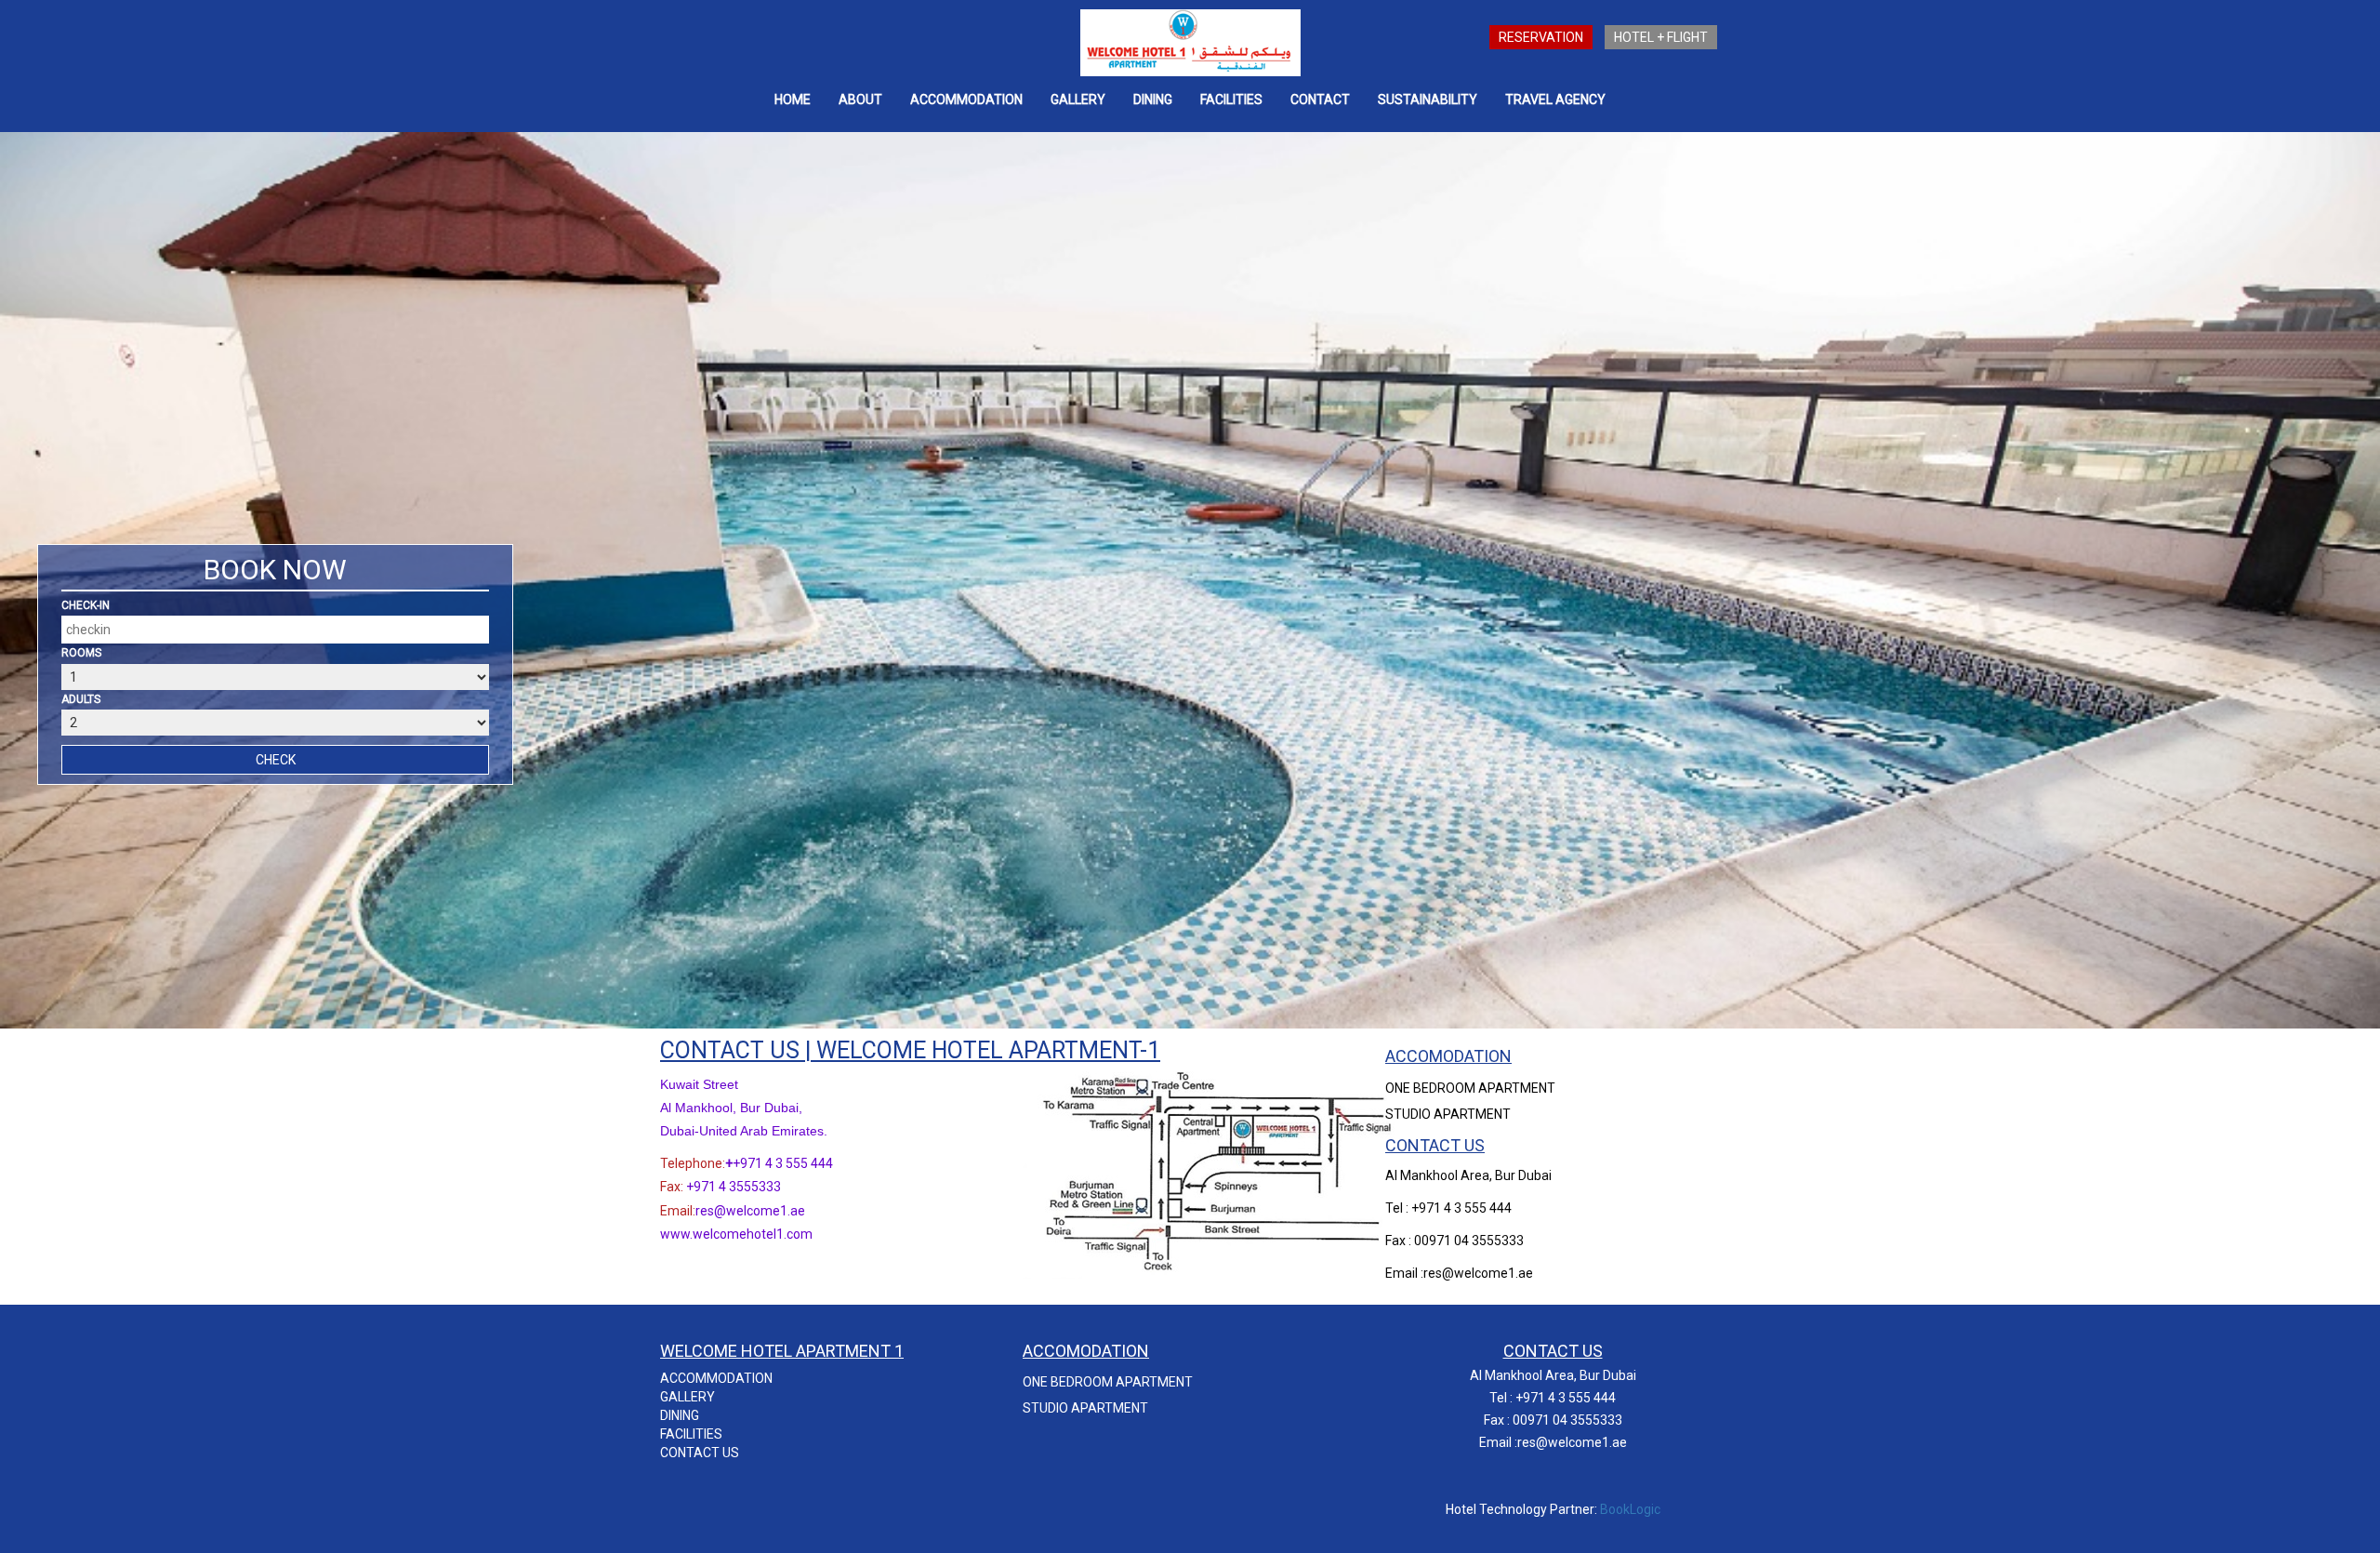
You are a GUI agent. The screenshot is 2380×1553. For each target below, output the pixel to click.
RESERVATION (1541, 37)
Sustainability (1428, 100)
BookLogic (1630, 1509)
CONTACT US (700, 1453)
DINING (680, 1415)
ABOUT (860, 100)
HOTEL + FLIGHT (1661, 37)
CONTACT (1320, 100)
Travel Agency (1555, 100)
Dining (1153, 100)
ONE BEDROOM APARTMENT (1470, 1088)
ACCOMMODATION (966, 100)
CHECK (276, 760)
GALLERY (1078, 100)
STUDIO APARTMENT (1448, 1114)
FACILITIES (1231, 100)
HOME (793, 100)
